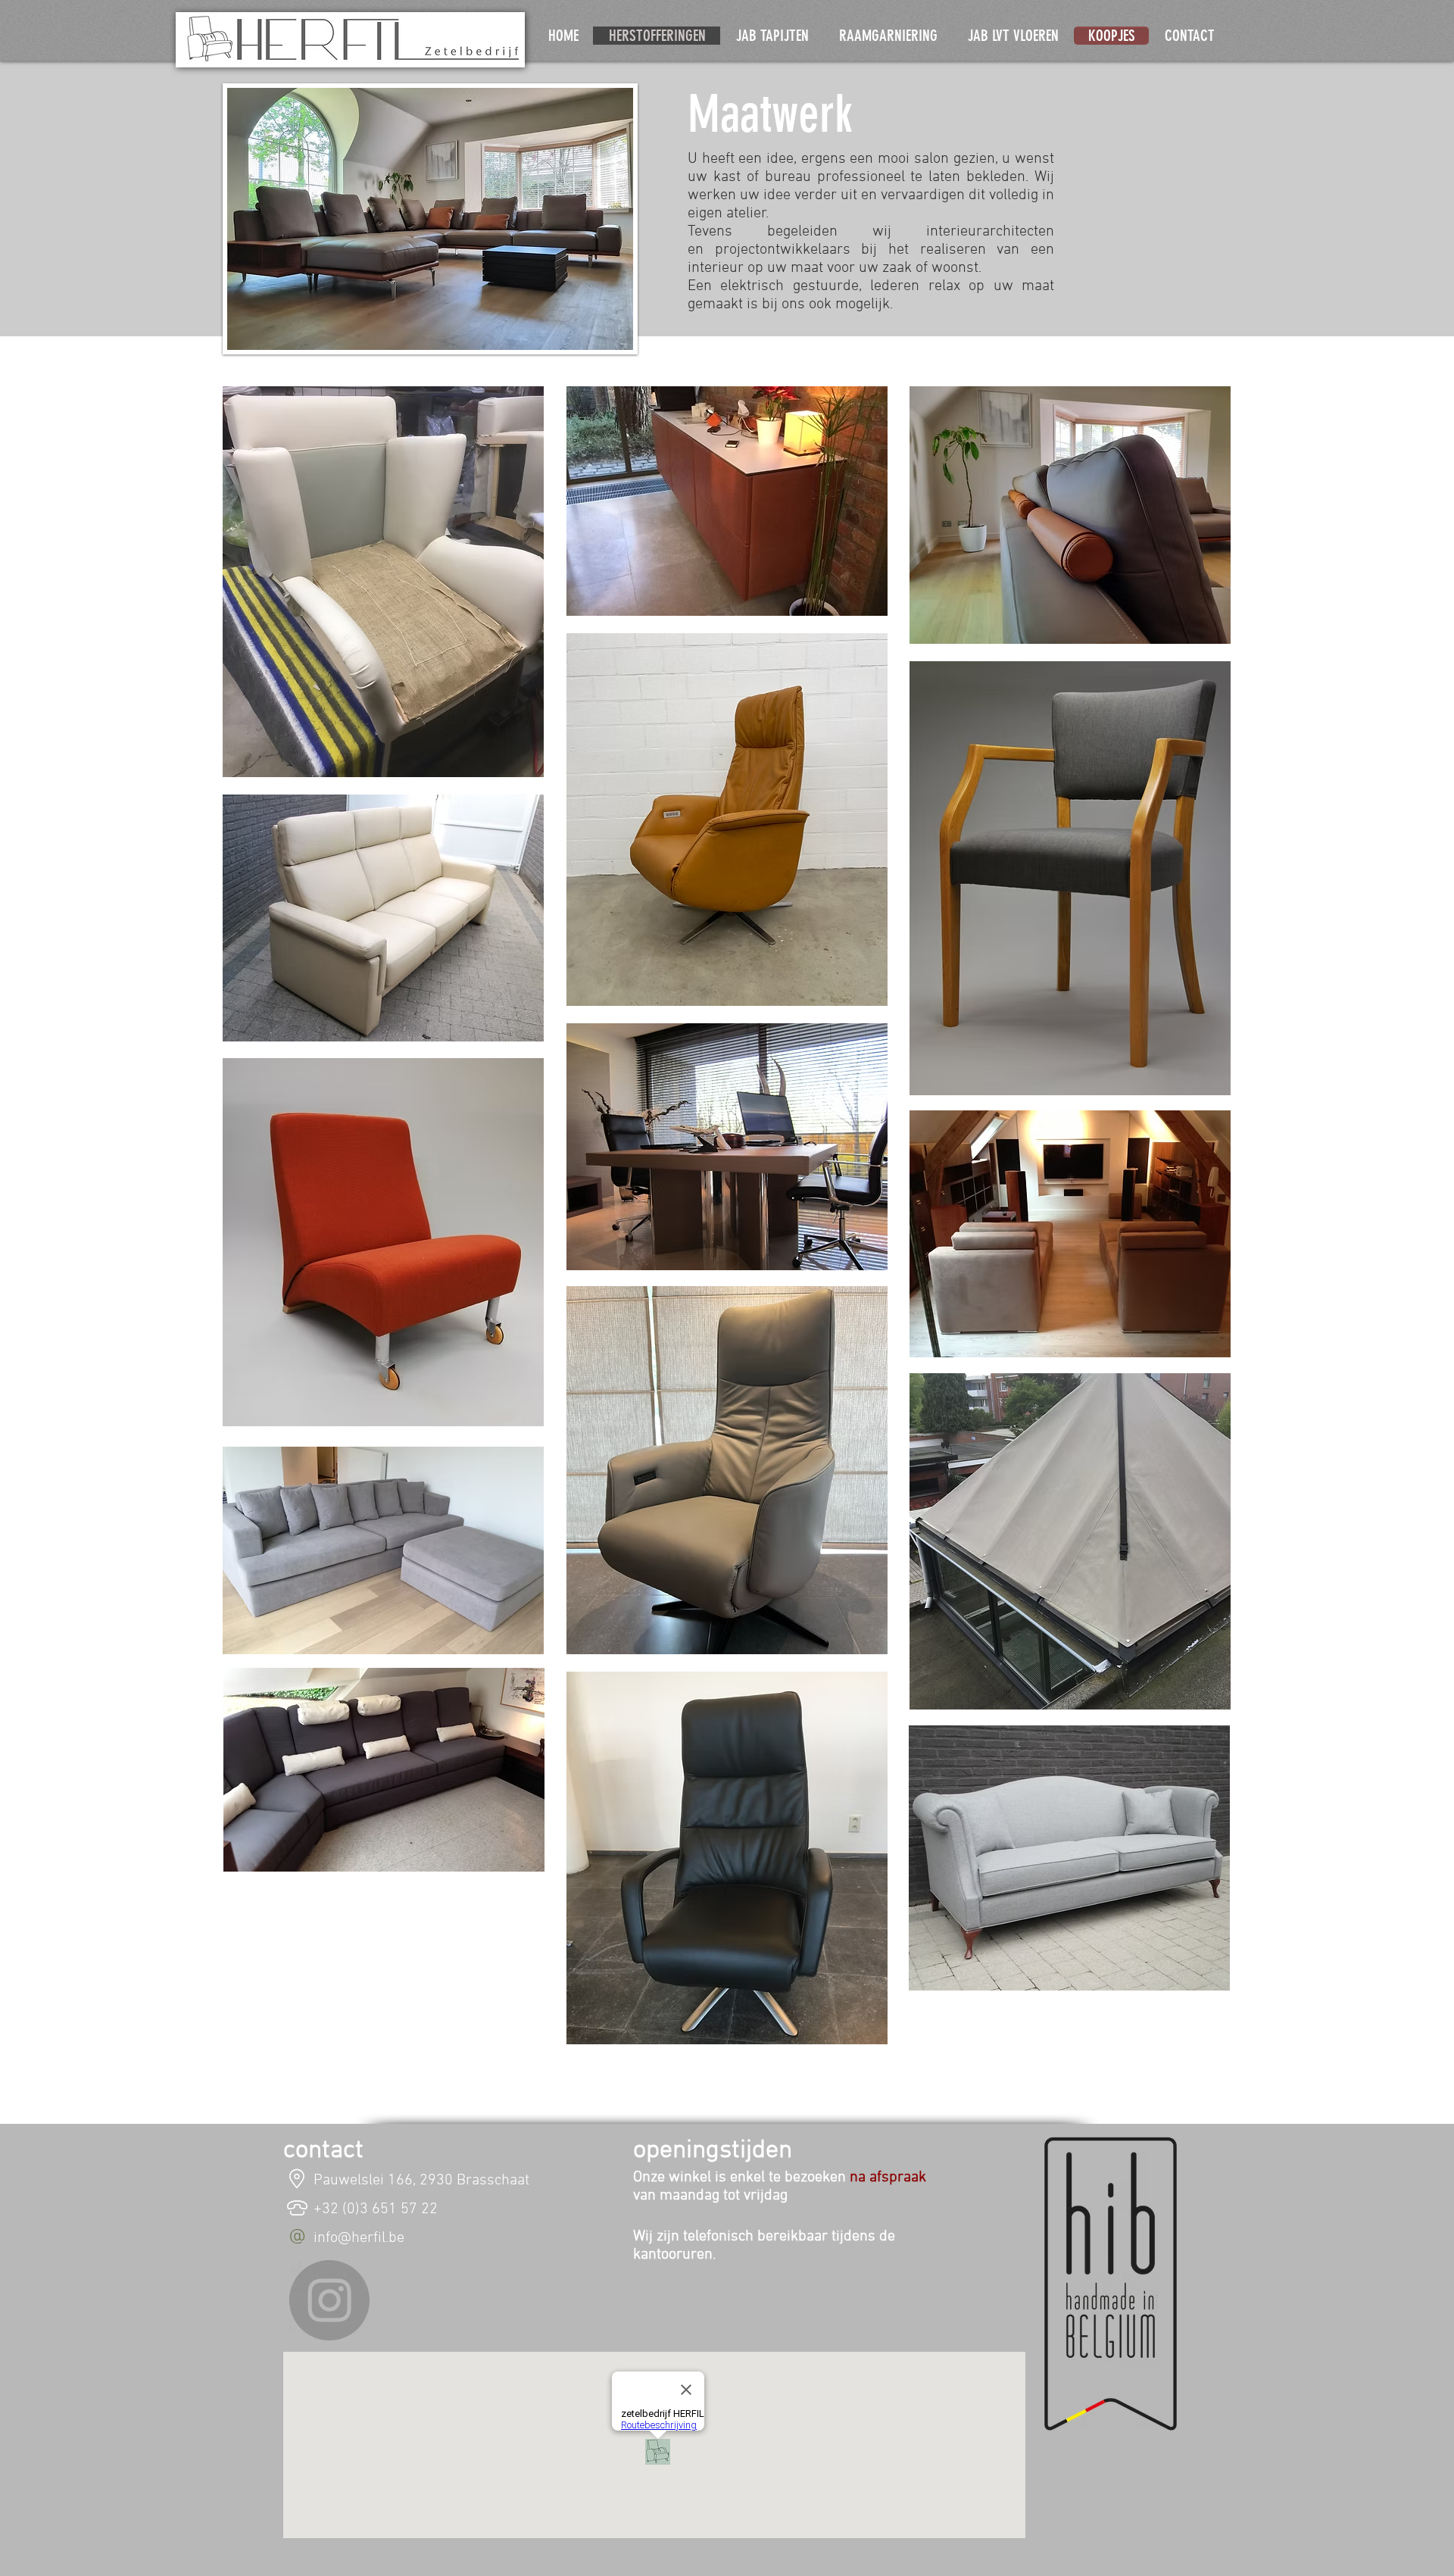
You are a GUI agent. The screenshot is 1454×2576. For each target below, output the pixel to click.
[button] (383, 582)
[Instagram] (329, 2300)
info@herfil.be (359, 2238)
